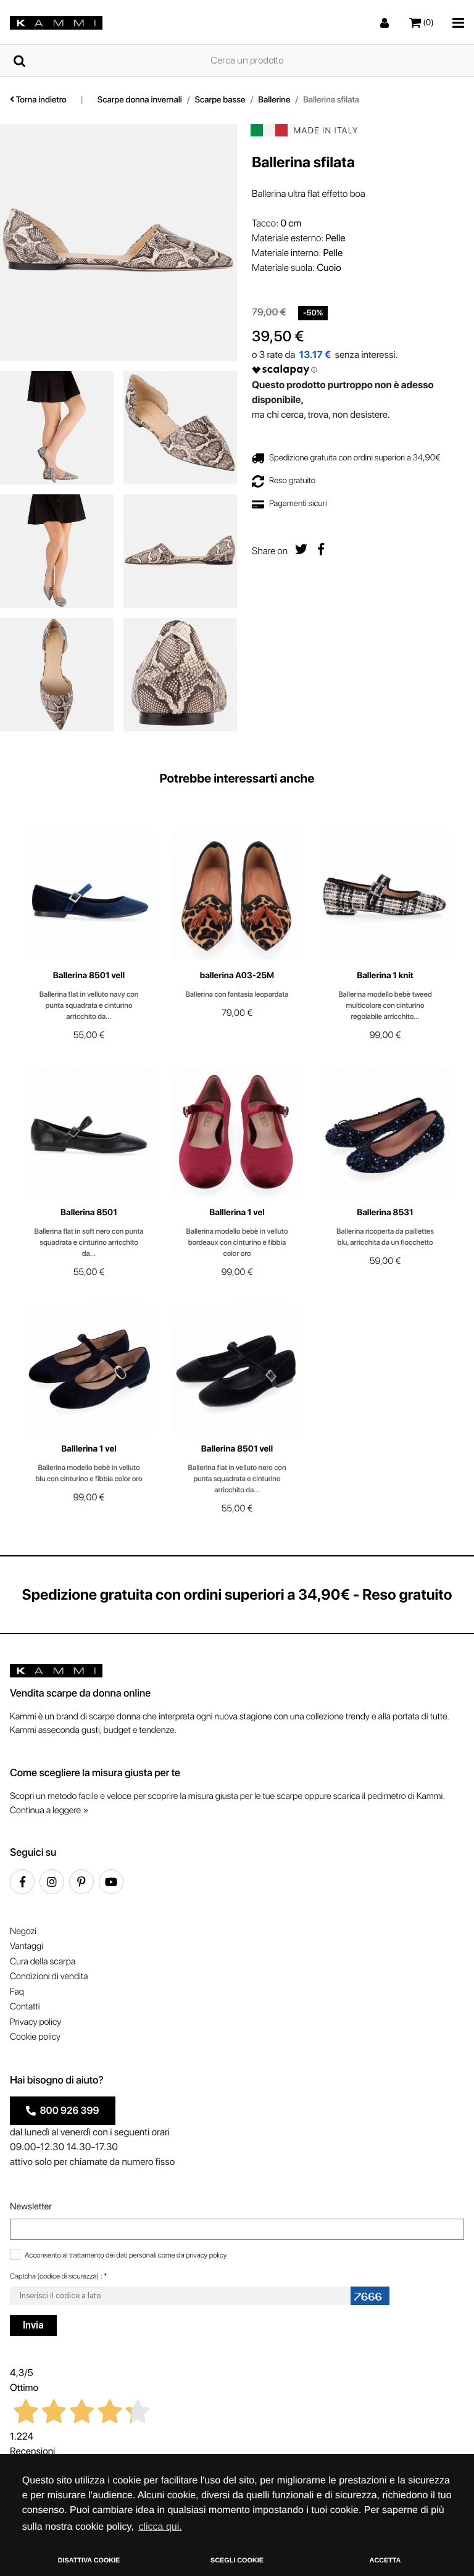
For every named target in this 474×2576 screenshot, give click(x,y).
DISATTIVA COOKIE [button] (89, 2561)
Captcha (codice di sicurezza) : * (59, 2276)
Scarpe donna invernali (140, 100)
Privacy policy (35, 2022)
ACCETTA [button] (385, 2561)
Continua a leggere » (49, 1810)
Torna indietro (40, 100)
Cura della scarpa (43, 1961)
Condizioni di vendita (49, 1976)
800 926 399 (68, 2110)
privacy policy (206, 2255)
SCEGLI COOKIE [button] (237, 2561)
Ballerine (274, 100)
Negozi (23, 1931)
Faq (17, 1992)
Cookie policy (35, 2037)
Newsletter (31, 2206)
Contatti (25, 2006)
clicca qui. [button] (160, 2527)
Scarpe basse (220, 100)
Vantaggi (27, 1946)
